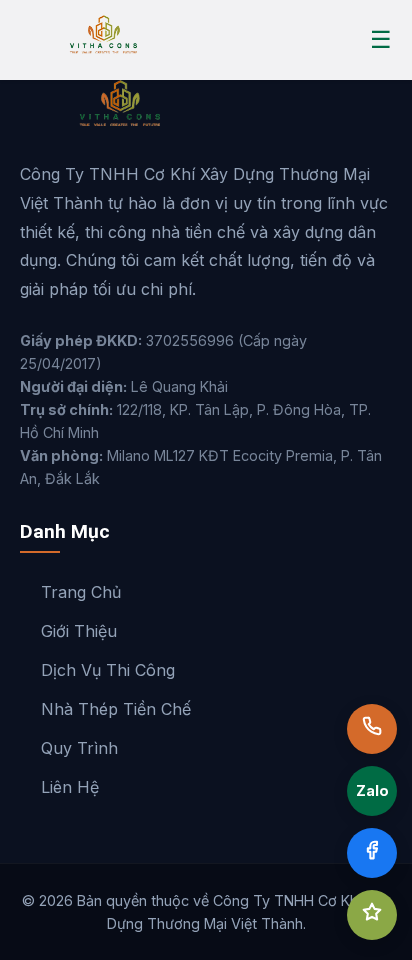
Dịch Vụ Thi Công (108, 670)
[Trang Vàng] (372, 915)
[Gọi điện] (372, 729)
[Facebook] (372, 853)
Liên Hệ (70, 787)
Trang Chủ (81, 592)
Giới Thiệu (79, 631)
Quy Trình (79, 748)
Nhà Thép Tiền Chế (116, 709)
